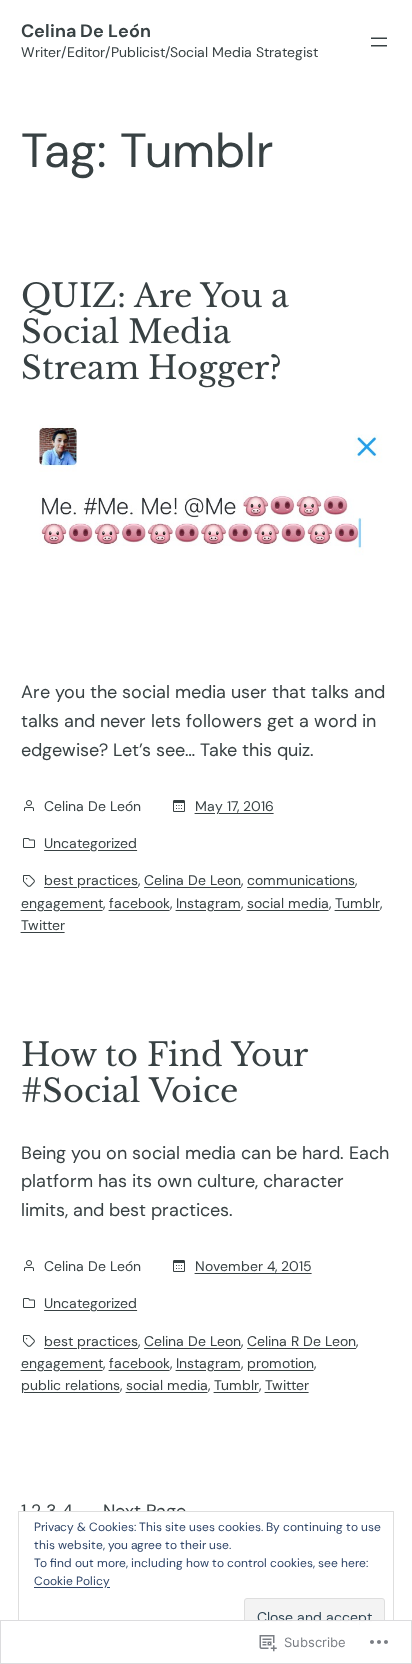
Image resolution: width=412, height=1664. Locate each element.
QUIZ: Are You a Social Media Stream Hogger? (155, 332)
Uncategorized (90, 843)
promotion (280, 1363)
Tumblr (357, 903)
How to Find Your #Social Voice (164, 1073)
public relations (70, 1385)
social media (288, 903)
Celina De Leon (192, 880)
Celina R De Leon (301, 1341)
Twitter (43, 925)
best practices (91, 880)
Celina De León (86, 31)
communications (301, 880)
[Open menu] (379, 42)
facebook (139, 903)
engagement (62, 903)
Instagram (208, 903)
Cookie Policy (72, 1581)
